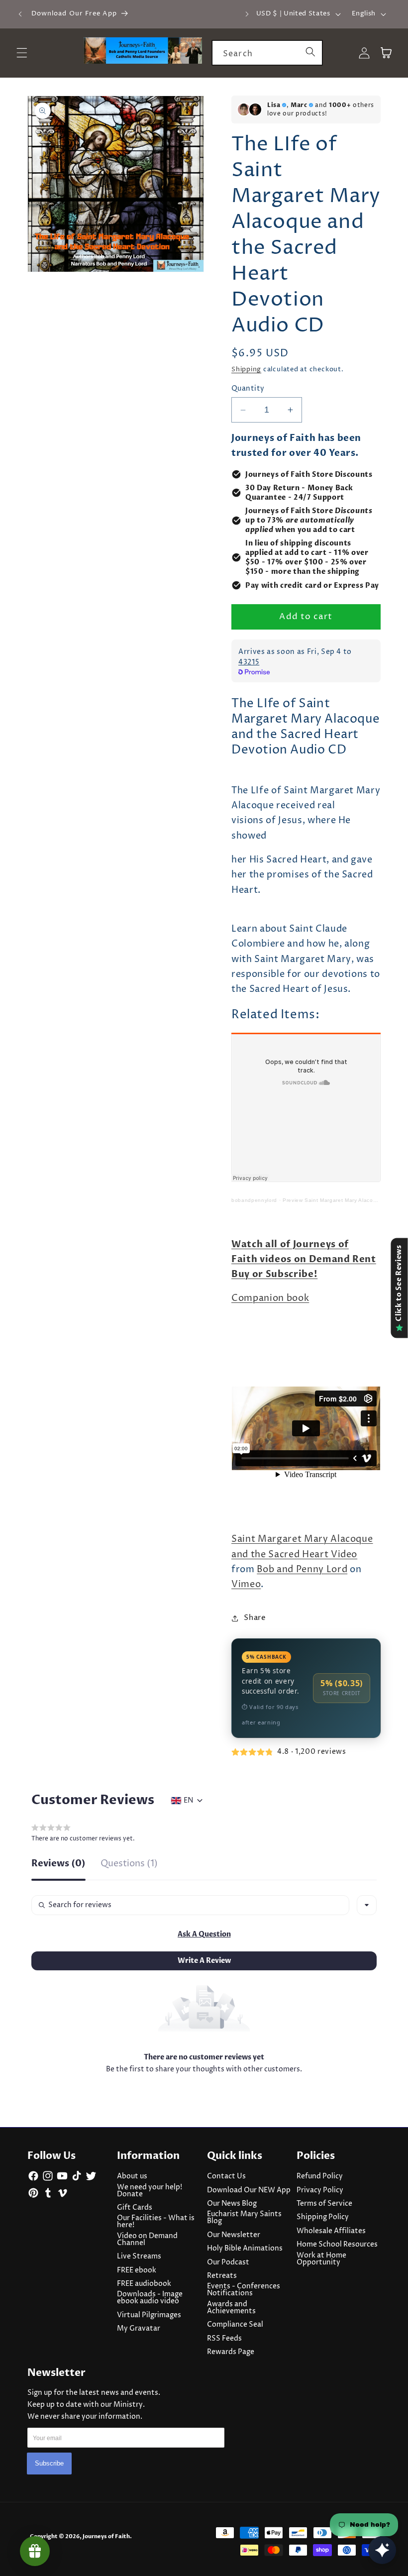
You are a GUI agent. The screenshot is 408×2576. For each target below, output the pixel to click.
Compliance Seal (235, 2325)
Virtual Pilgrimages (149, 2315)
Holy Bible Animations (245, 2249)
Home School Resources (337, 2245)
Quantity (248, 389)
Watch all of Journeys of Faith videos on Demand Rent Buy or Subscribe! (304, 1260)
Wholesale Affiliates (331, 2231)
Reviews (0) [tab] (58, 1865)
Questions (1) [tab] (129, 1865)
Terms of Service (324, 2204)
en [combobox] (188, 1801)
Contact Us (226, 2176)
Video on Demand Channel (147, 2240)
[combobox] (267, 53)
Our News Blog (232, 2204)
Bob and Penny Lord (302, 1570)
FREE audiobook (144, 2284)
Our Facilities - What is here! (156, 2222)
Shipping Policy (323, 2217)
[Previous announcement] (20, 14)
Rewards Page (231, 2352)
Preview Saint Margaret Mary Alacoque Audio (341, 1200)
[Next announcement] (247, 14)
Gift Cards (135, 2208)
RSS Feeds (224, 2339)
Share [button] (255, 1618)
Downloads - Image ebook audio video (150, 2298)
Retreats (222, 2276)
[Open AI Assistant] (382, 2550)
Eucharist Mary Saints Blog (244, 2218)
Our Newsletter (234, 2235)
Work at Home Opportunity (321, 2259)
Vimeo (246, 1585)
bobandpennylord (254, 1200)
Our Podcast (228, 2262)
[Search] (310, 52)
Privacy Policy (320, 2190)
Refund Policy (320, 2176)
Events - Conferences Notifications (244, 2290)
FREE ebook (137, 2270)
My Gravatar (139, 2329)
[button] (204, 1934)
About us (132, 2176)
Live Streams (139, 2256)
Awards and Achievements (231, 2308)
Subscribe (49, 2463)
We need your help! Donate (150, 2191)
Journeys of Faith (106, 2536)
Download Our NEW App (249, 2190)
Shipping (246, 369)
